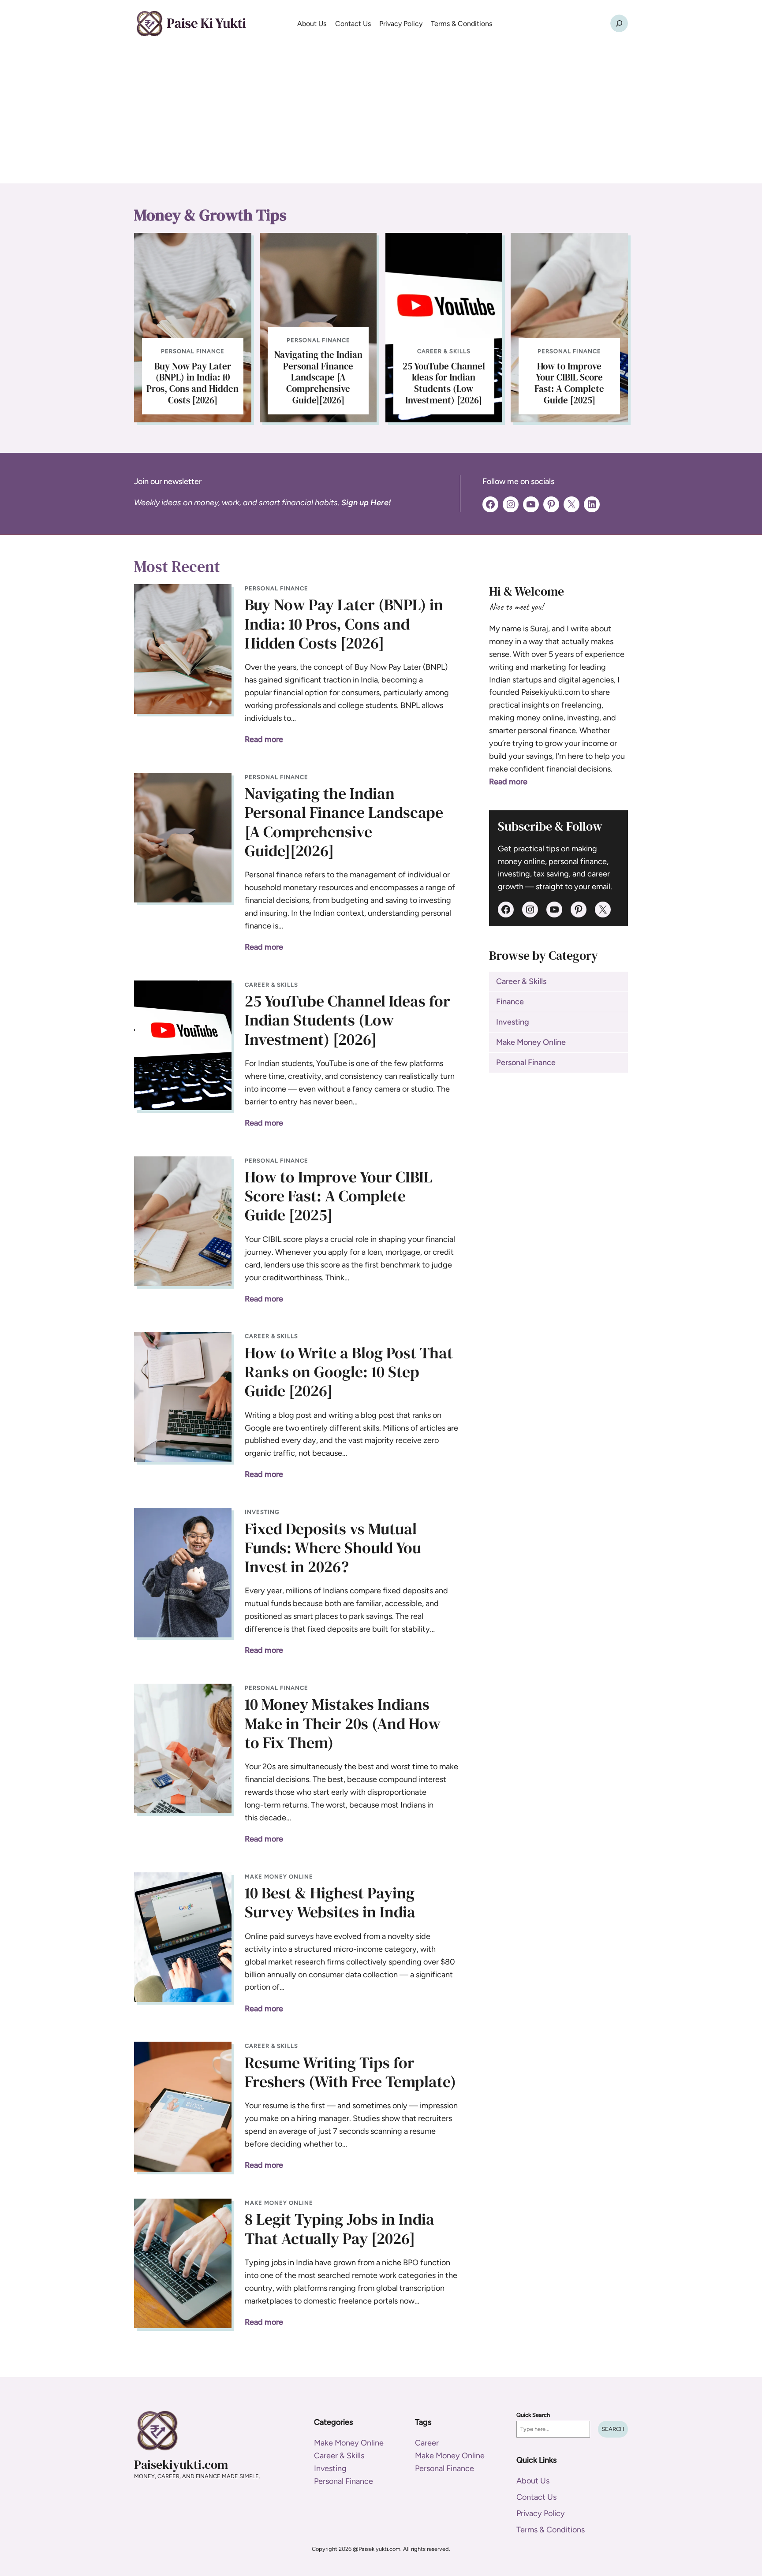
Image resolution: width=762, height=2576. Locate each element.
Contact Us (536, 2497)
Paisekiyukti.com (181, 2464)
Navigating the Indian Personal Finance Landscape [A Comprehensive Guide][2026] (318, 377)
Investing (262, 1512)
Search (613, 2429)
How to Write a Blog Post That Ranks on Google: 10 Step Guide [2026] (349, 1372)
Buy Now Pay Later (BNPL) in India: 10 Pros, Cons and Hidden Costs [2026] (192, 383)
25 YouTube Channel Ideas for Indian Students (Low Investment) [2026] (444, 383)
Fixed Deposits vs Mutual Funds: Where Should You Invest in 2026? (333, 1548)
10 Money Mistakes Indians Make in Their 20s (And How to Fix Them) (343, 1723)
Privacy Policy (541, 2513)
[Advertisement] (381, 117)
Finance (510, 1002)
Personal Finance (193, 351)
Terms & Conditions (551, 2530)
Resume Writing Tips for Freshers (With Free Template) (350, 2072)
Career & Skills (444, 351)
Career (427, 2443)
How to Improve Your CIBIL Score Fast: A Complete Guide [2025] (569, 383)
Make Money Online (279, 1877)
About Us (533, 2481)
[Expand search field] (619, 23)
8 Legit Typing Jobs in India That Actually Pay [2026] (340, 2229)
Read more (264, 739)
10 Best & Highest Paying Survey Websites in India (330, 1902)
